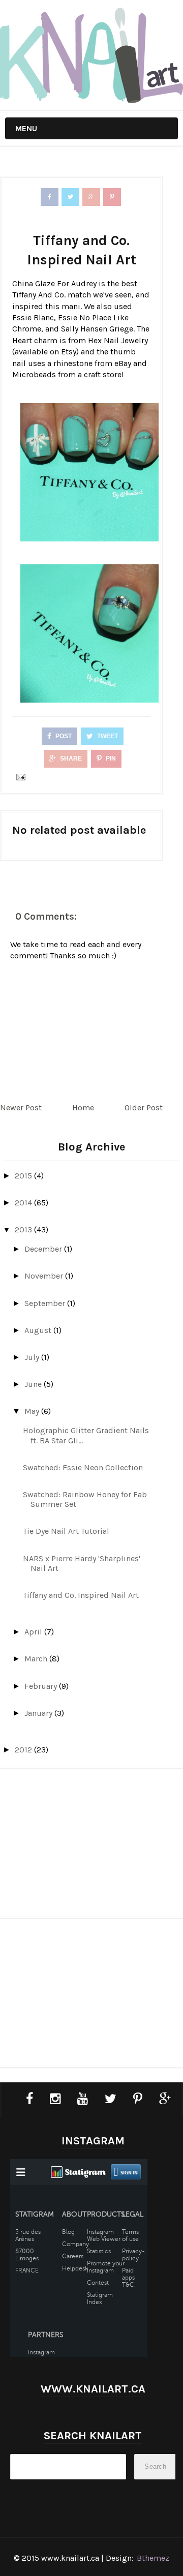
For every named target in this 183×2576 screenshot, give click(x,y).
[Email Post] (19, 777)
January (39, 1713)
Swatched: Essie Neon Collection (83, 1467)
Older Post (144, 1108)
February (42, 1686)
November (45, 1276)
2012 (24, 1750)
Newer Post (21, 1108)
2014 (24, 1203)
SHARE (70, 759)
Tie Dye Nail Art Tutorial (66, 1531)
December (44, 1249)
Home (83, 1108)
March (37, 1659)
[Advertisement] (91, 1847)
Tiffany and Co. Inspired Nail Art (81, 1595)
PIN (110, 759)
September (46, 1303)
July (33, 1357)
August (39, 1330)
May (33, 1411)
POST (63, 736)
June (34, 1384)
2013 (24, 1230)
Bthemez (153, 2558)
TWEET (107, 736)
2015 (24, 1176)
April (34, 1632)
